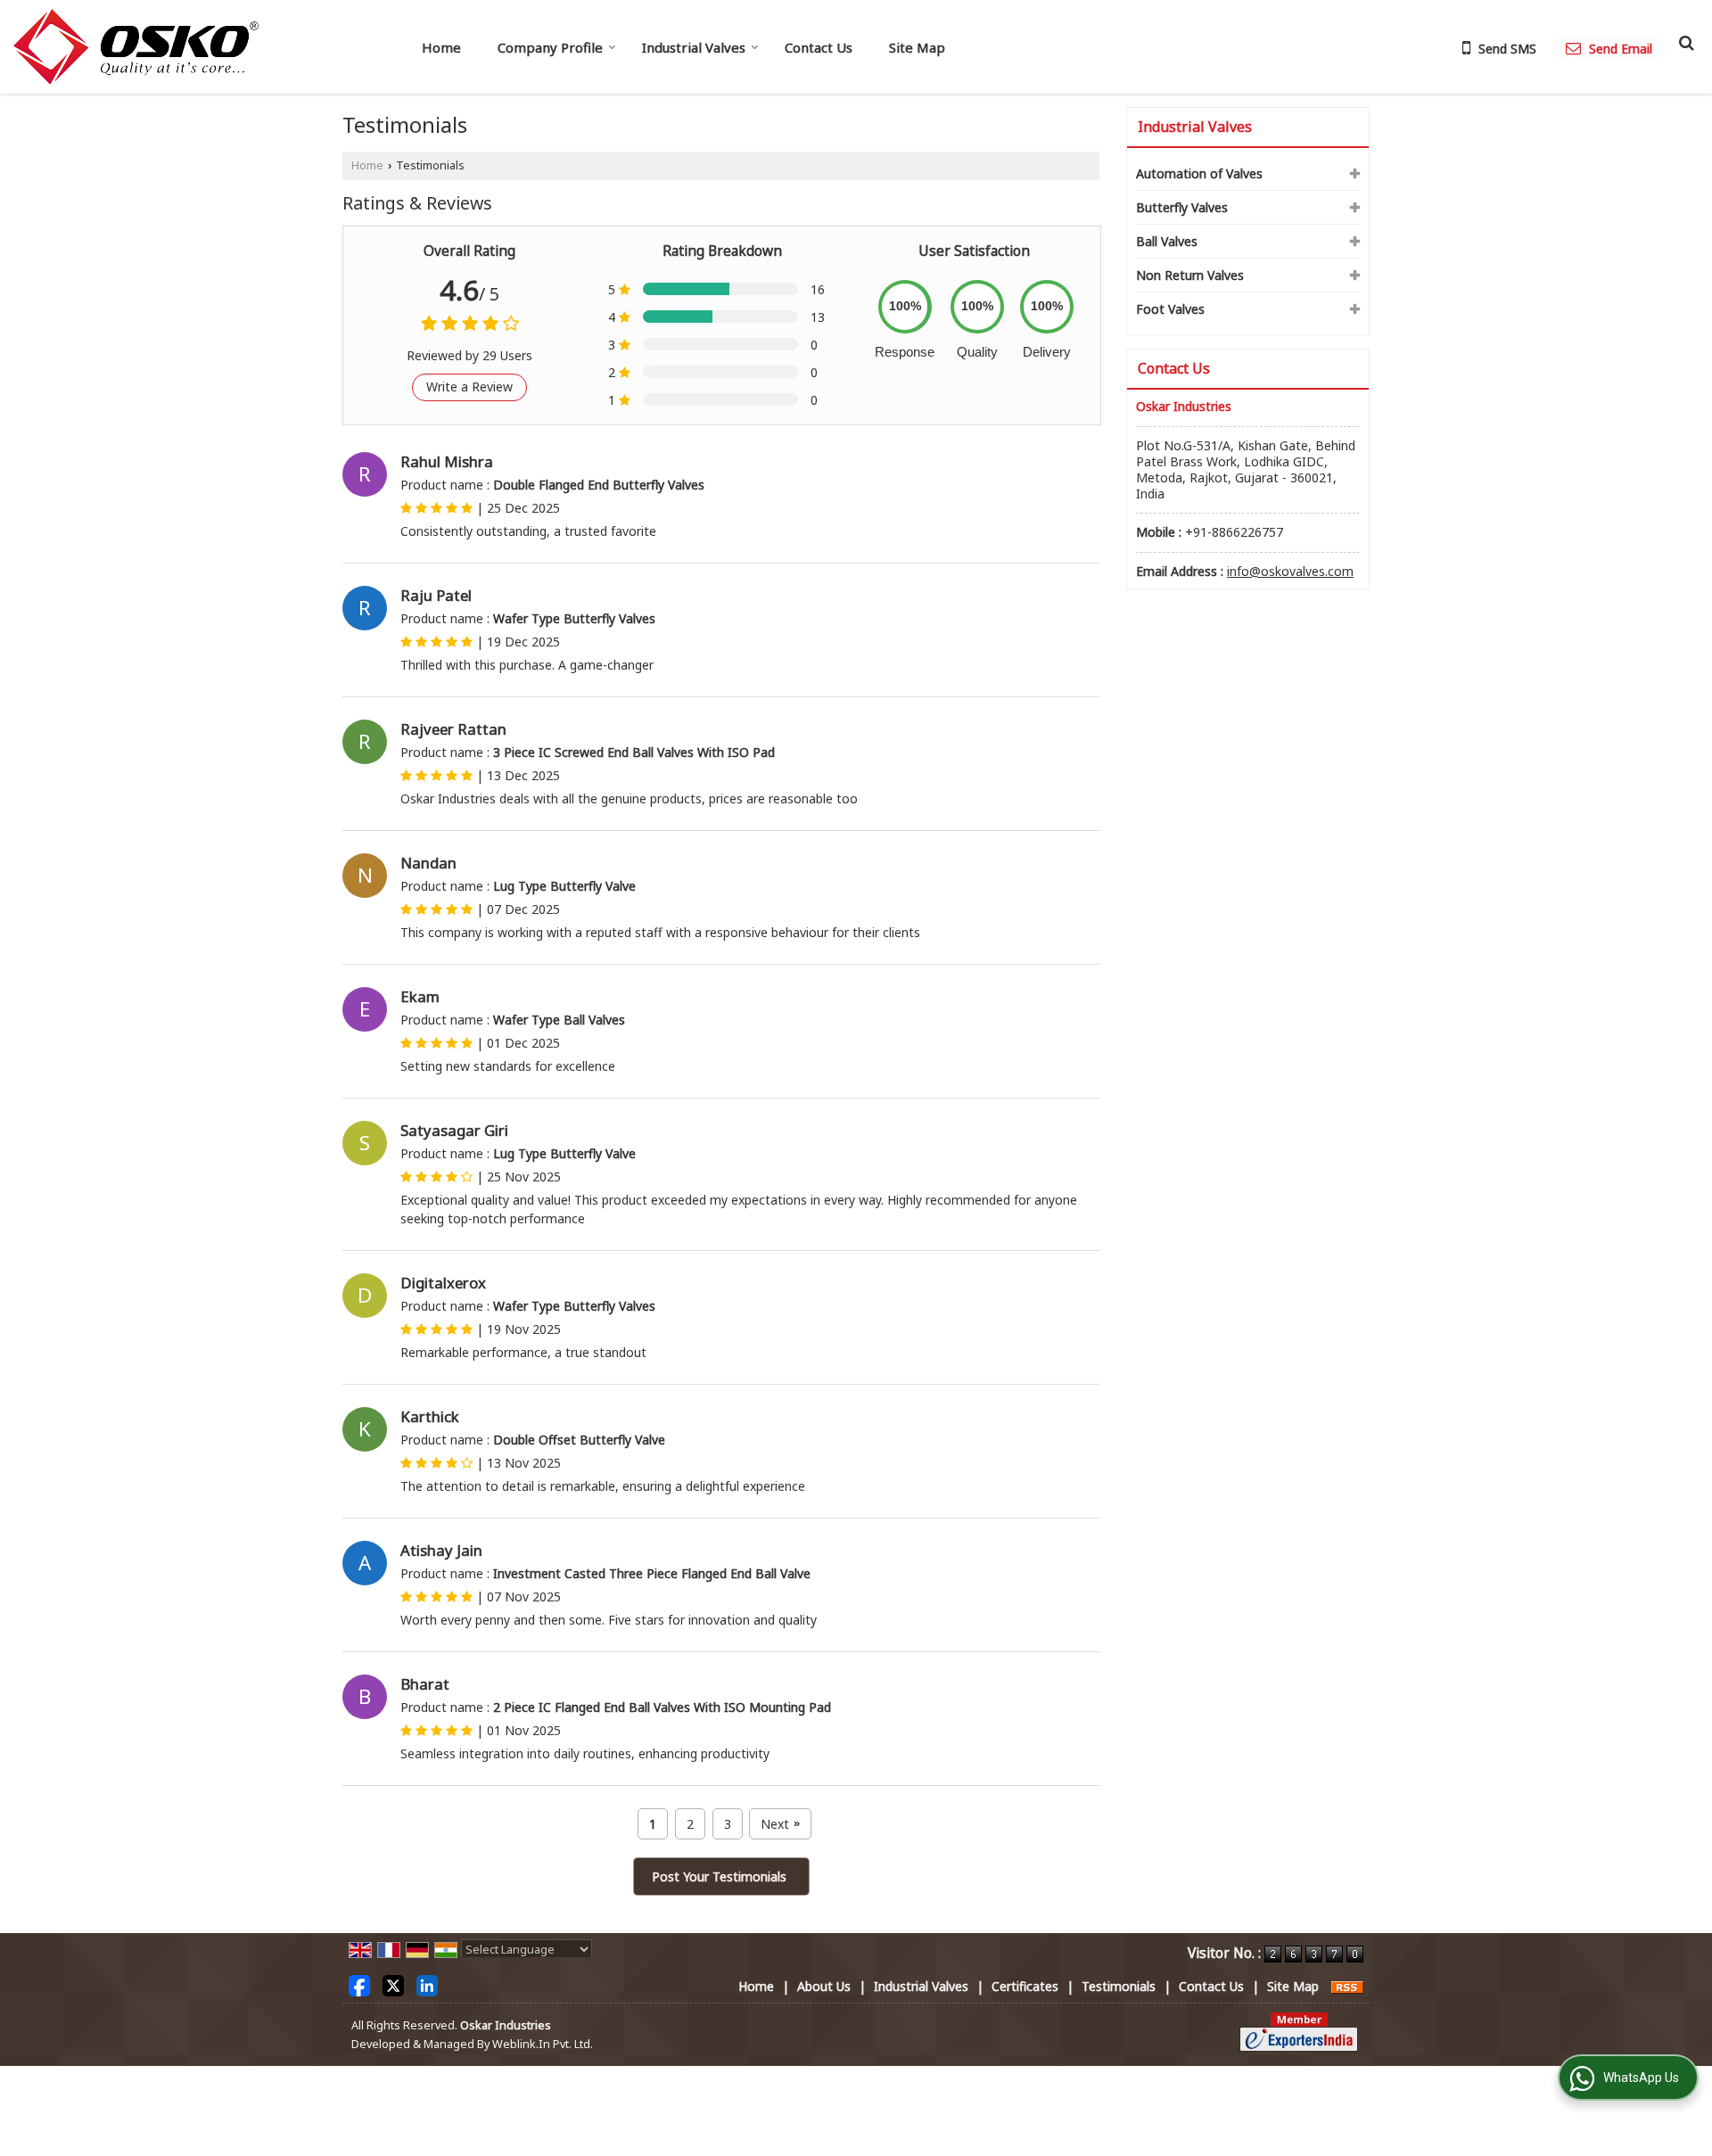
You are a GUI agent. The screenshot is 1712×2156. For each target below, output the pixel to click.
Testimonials (1119, 1986)
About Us (824, 1986)
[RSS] (1347, 1986)
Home (441, 47)
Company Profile (550, 47)
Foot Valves (1170, 309)
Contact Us (819, 47)
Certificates (1025, 1986)
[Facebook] (359, 1984)
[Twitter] (393, 1984)
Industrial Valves (694, 47)
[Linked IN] (427, 1984)
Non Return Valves (1190, 275)
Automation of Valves (1199, 173)
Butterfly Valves (1182, 207)
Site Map (917, 47)
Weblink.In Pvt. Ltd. (543, 2044)
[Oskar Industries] (136, 47)
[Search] (1684, 42)
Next (780, 1824)
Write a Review (469, 387)
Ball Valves (1167, 241)
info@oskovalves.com (1290, 571)
